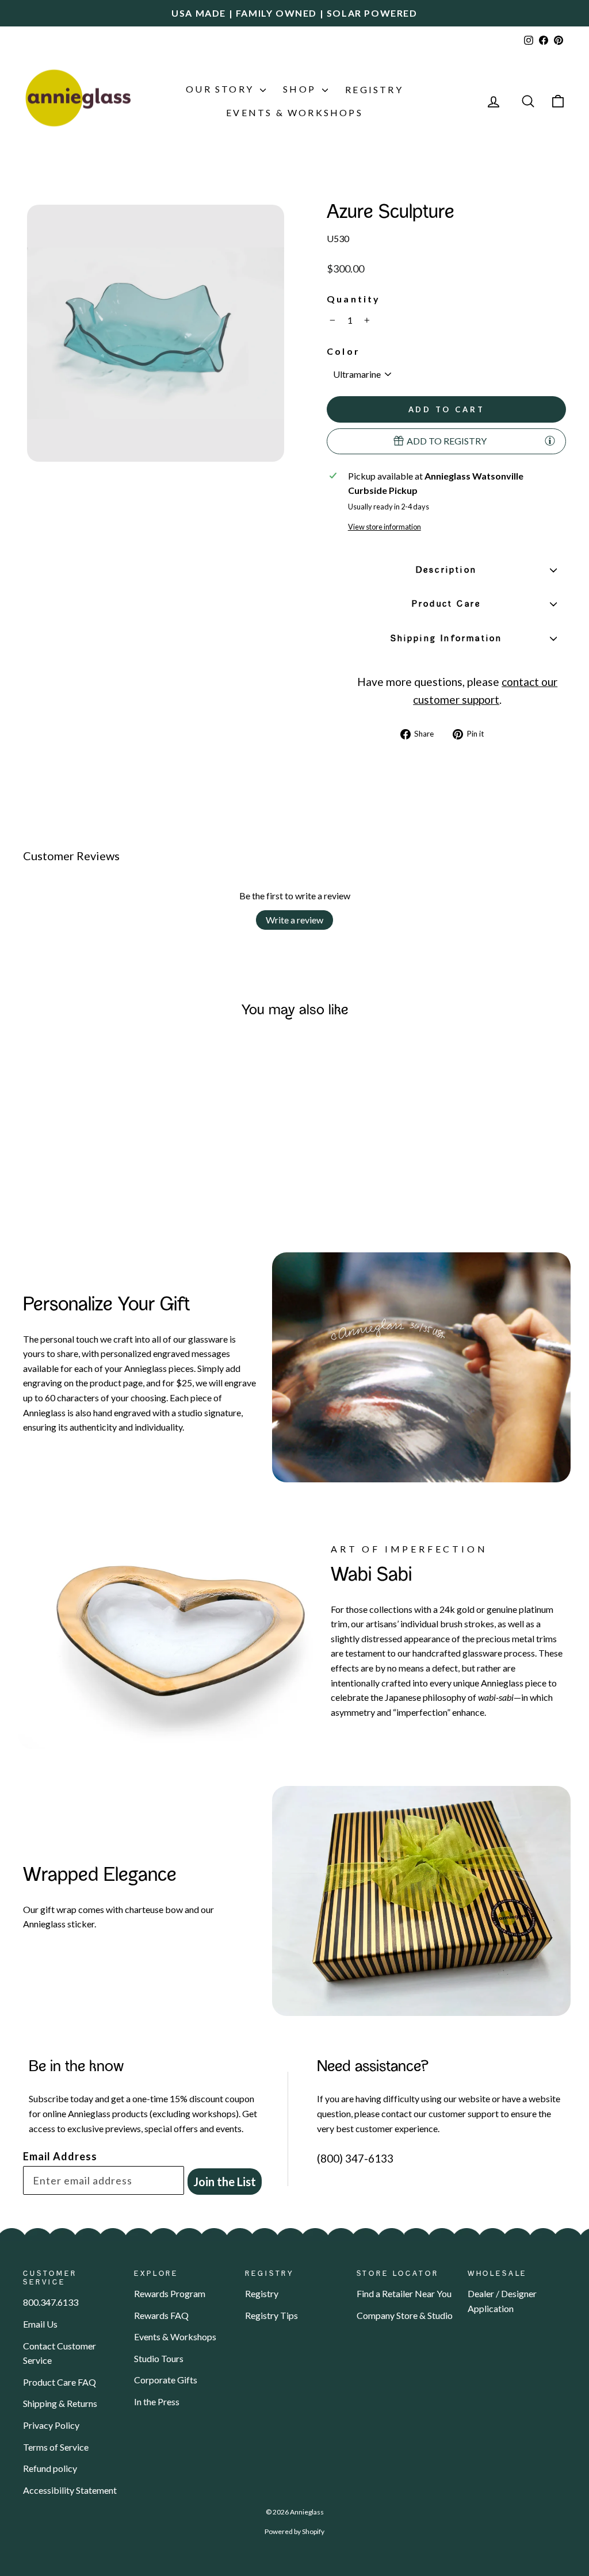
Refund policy (50, 2468)
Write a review (294, 920)
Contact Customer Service (60, 2353)
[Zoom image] (156, 333)
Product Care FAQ (60, 2382)
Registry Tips (271, 2315)
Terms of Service (56, 2447)
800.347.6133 (51, 2302)
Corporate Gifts (166, 2380)
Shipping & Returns (60, 2403)
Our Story (221, 89)
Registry (374, 89)
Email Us (40, 2324)
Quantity (354, 299)
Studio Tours (159, 2358)
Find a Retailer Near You (404, 2293)
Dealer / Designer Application (502, 2301)
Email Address (60, 2156)
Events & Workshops (294, 112)
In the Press (157, 2401)
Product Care (446, 604)
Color (343, 351)
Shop (301, 89)
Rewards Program (170, 2293)
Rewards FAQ (161, 2315)
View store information (385, 527)
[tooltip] (550, 440)
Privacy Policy (51, 2425)
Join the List (225, 2182)
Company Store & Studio (405, 2315)
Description (446, 570)
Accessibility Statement (70, 2490)
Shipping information (447, 639)
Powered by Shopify (294, 2531)
